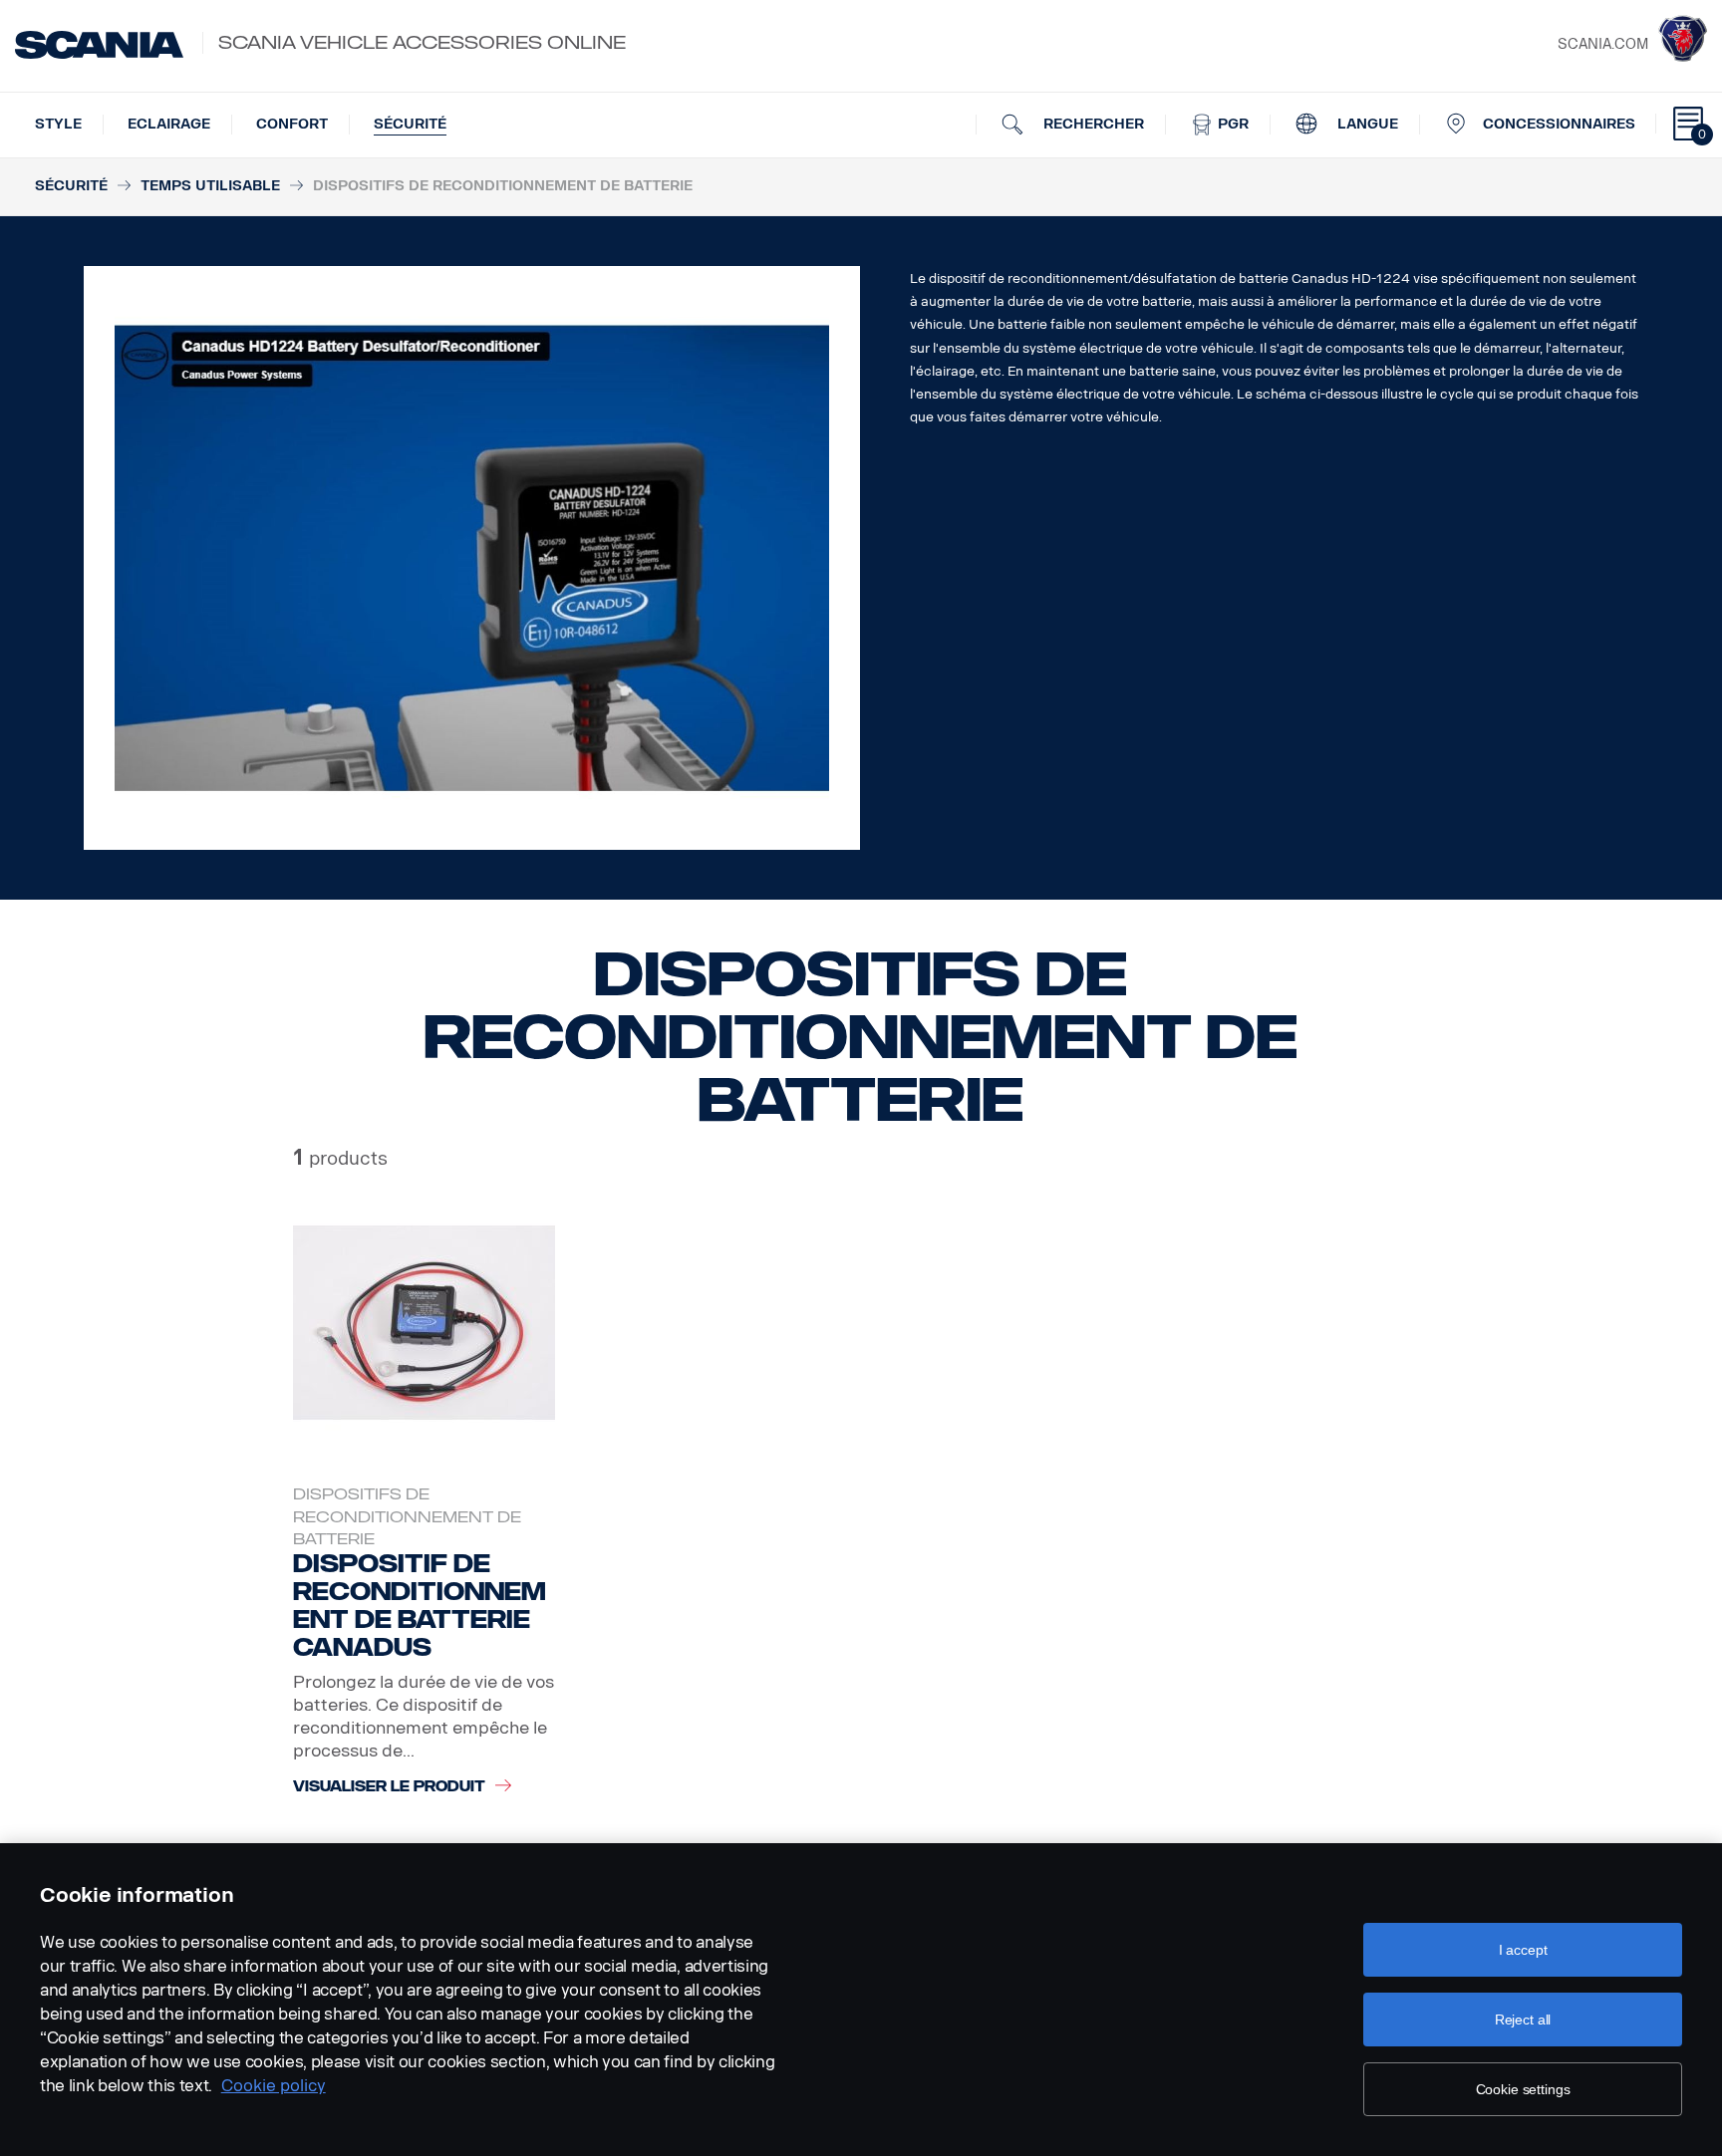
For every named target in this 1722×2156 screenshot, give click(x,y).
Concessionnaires (1559, 124)
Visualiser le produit (389, 1787)
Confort (292, 124)
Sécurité (410, 124)
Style (58, 124)
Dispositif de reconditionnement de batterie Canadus (420, 1605)
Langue (1366, 124)
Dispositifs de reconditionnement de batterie (407, 1517)
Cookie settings (1523, 2089)
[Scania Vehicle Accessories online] (99, 45)
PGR (1231, 124)
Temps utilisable (210, 186)
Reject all (1523, 2020)
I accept (1523, 1950)
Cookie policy (274, 2086)
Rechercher (1092, 124)
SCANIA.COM (1603, 44)
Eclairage (169, 124)
